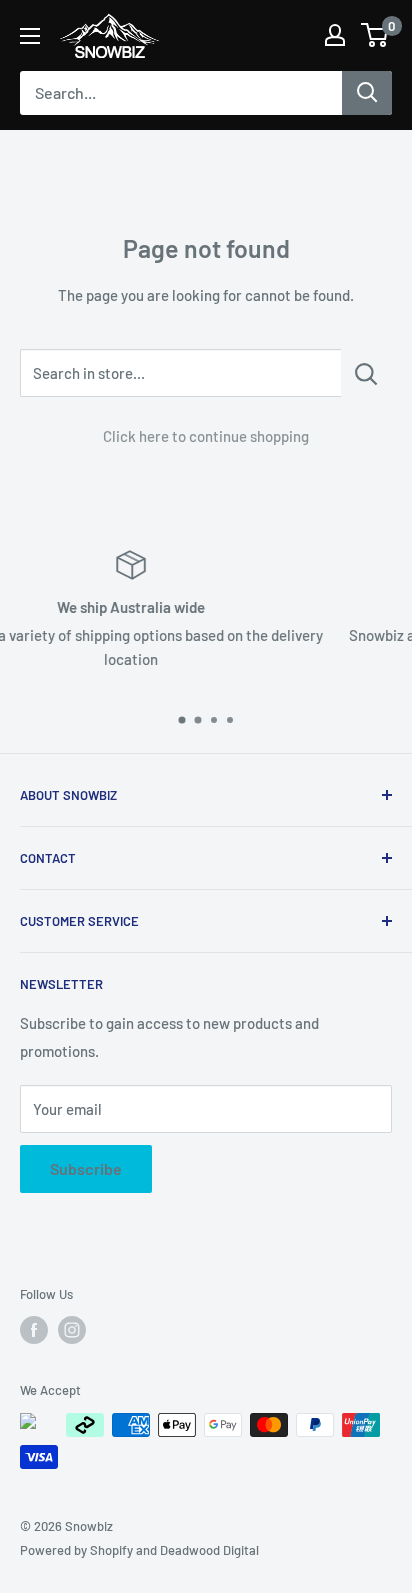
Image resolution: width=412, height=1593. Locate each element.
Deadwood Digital (209, 1550)
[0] (375, 35)
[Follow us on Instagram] (72, 1330)
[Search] (367, 93)
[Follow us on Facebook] (34, 1330)
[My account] (335, 35)
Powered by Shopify (76, 1550)
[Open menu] (30, 36)
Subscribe (86, 1168)
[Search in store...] (366, 373)
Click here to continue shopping (206, 436)
